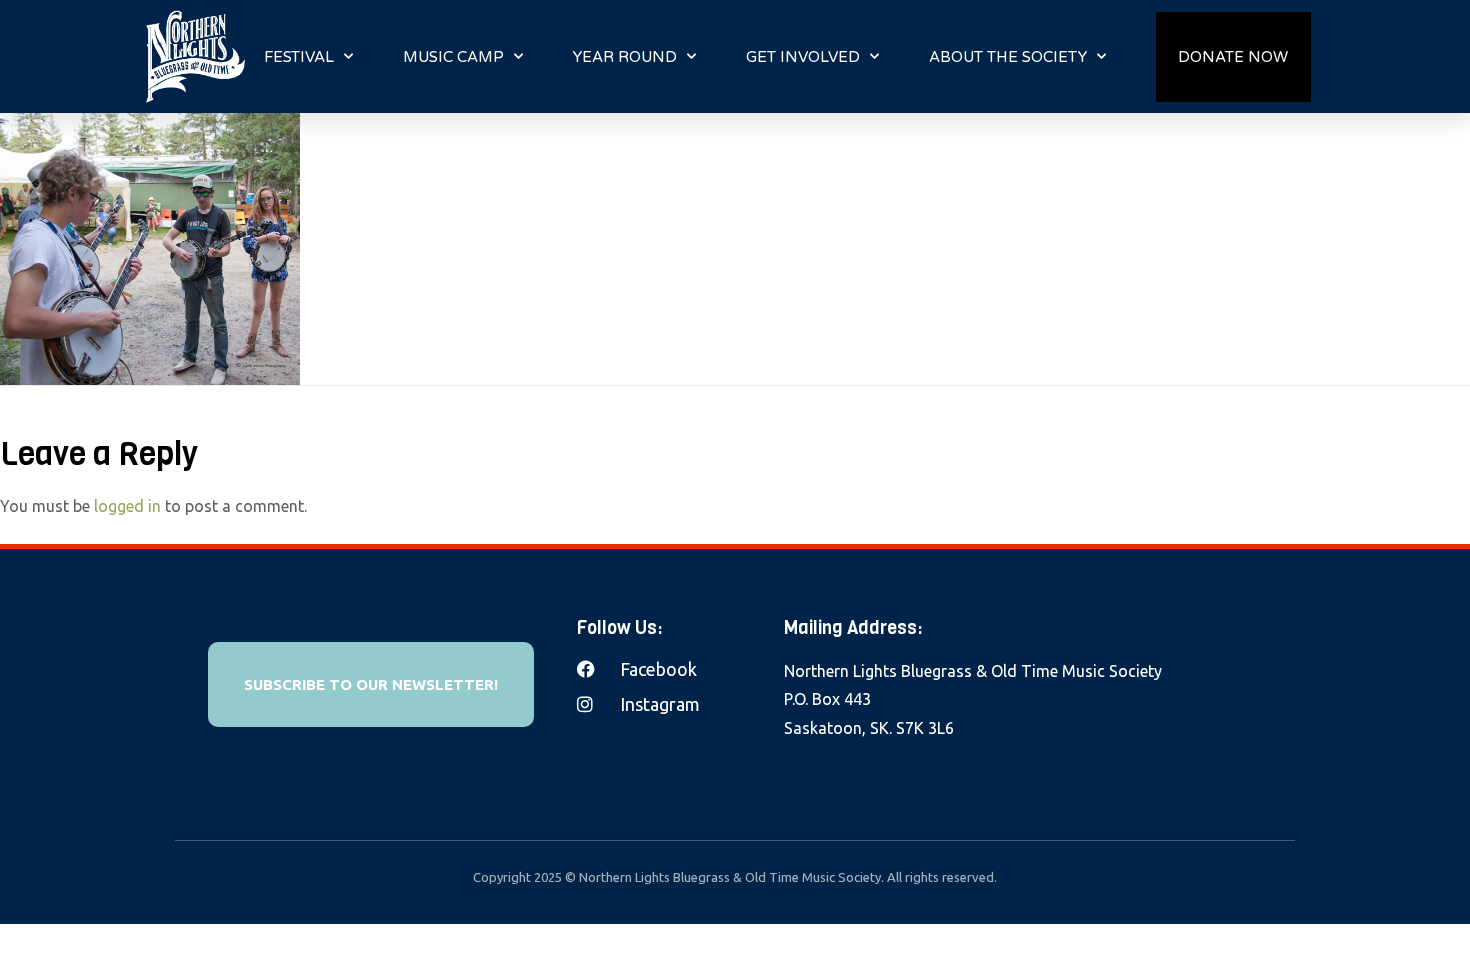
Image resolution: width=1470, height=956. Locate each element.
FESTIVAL (299, 57)
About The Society (1008, 57)
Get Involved (803, 57)
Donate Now (1233, 57)
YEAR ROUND (625, 57)
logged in (127, 506)
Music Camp (453, 57)
